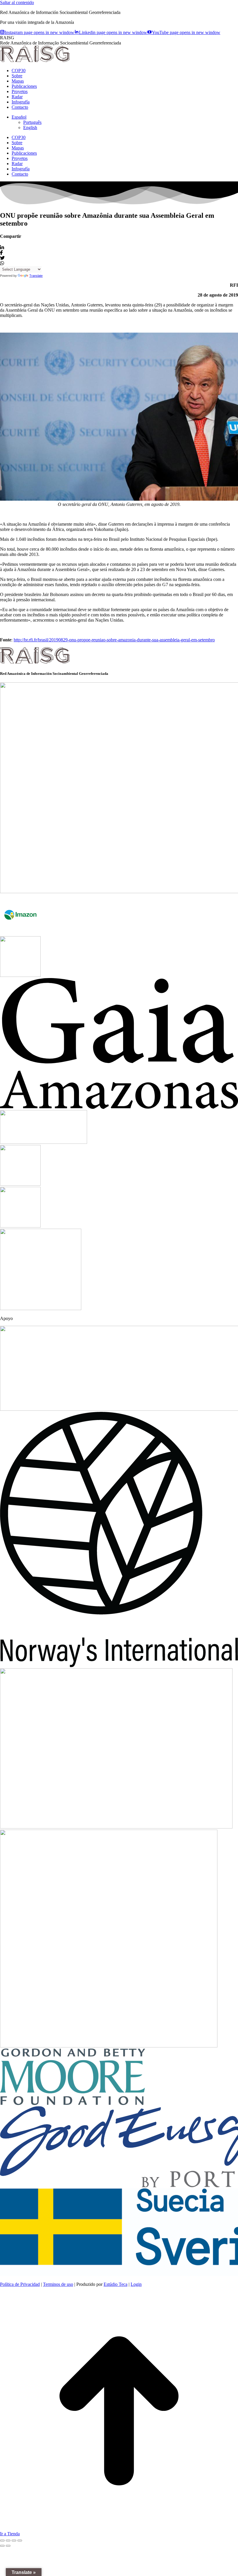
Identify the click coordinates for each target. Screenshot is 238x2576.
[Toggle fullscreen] (14, 2541)
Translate (36, 276)
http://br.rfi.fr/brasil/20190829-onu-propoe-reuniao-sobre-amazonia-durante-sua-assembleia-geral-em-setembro (114, 640)
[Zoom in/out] (20, 2541)
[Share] (8, 2541)
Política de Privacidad (20, 2284)
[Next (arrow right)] (8, 2546)
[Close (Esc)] (2, 2541)
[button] (19, 117)
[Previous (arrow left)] (2, 2546)
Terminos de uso (58, 2284)
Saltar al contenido (17, 2)
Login (136, 2284)
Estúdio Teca (116, 2284)
